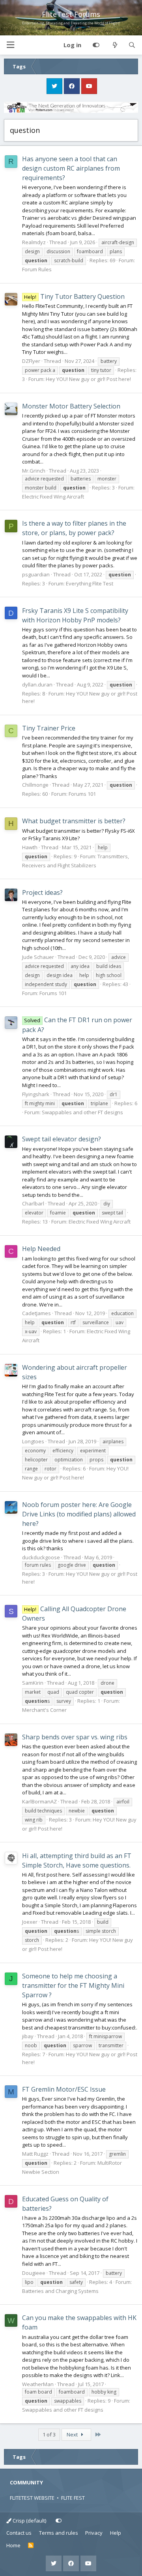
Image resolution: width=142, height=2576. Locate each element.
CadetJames (36, 1313)
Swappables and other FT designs (82, 1112)
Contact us (19, 2533)
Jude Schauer (38, 957)
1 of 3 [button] (49, 2434)
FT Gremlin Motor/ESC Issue (64, 2089)
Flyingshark (36, 1094)
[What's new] (115, 45)
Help (116, 2533)
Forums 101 (82, 794)
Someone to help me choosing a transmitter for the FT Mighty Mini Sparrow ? (73, 1985)
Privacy (94, 2533)
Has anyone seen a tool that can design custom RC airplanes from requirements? (71, 168)
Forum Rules (37, 269)
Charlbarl (33, 1203)
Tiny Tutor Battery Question (74, 296)
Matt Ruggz (35, 2154)
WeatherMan (38, 2384)
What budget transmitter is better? (74, 821)
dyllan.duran (37, 684)
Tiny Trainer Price (49, 728)
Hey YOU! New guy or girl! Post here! (88, 379)
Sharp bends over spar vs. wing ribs (75, 1737)
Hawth (30, 847)
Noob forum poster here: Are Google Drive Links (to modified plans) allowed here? (79, 1514)
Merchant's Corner (44, 1710)
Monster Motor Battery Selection (71, 406)
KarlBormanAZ (39, 1801)
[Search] (132, 45)
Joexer (30, 1922)
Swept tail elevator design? (62, 1139)
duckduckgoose (41, 1557)
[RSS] (31, 2546)
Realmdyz (34, 242)
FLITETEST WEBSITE (32, 2498)
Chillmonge (35, 785)
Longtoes (33, 1441)
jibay (28, 2036)
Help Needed (41, 1249)
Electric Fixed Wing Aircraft (53, 497)
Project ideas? (42, 892)
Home (13, 2545)
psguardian (36, 574)
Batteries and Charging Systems (60, 2291)
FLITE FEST (73, 2498)
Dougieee (34, 2273)
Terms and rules (59, 2533)
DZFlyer (31, 361)
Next (73, 2434)
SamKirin (33, 1683)
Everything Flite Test (90, 583)
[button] (10, 45)
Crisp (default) (29, 2521)
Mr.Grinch (34, 471)
